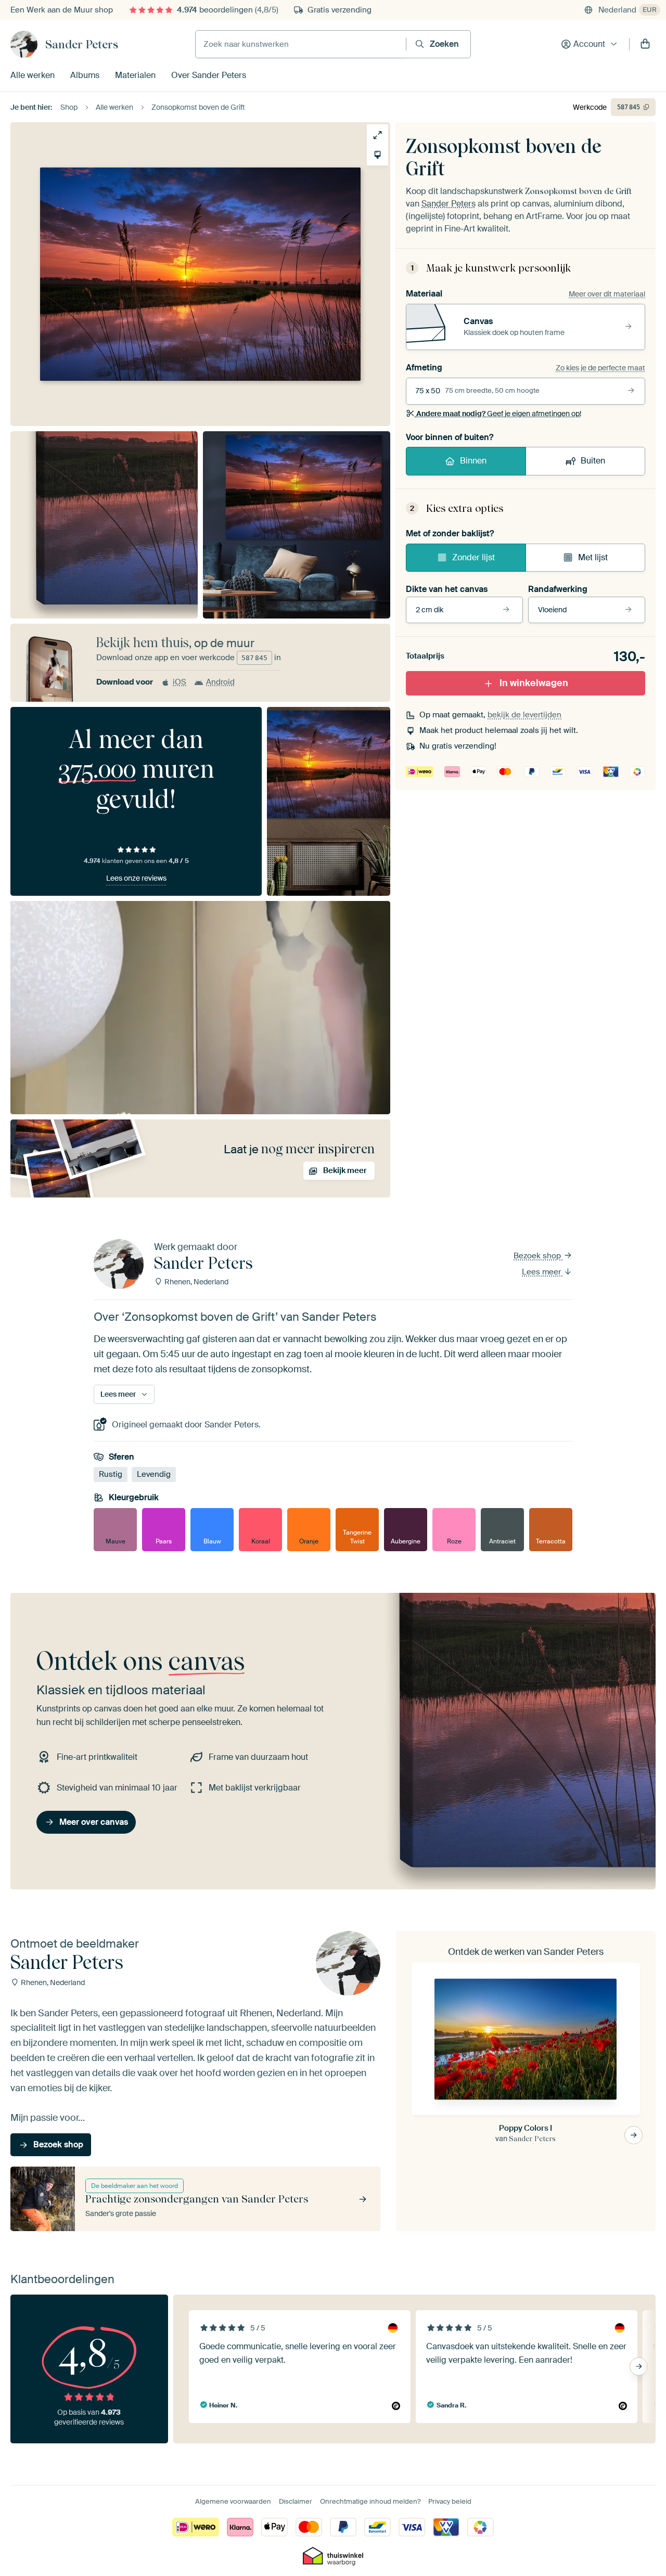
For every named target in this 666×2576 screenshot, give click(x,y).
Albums (85, 75)
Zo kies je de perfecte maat (600, 368)
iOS (180, 682)
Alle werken (33, 75)
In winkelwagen (534, 683)
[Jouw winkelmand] (645, 44)
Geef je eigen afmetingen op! (499, 414)
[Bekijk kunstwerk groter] (377, 135)
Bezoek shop (538, 1256)
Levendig (154, 1475)
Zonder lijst (473, 557)
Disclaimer (296, 2501)
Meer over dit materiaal (607, 294)
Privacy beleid (450, 2501)
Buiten (593, 461)
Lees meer (542, 1272)
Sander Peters (82, 44)
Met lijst (593, 557)
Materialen (135, 75)
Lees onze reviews (136, 878)
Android (220, 682)
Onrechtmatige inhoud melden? (370, 2501)
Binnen (473, 461)
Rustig (111, 1475)
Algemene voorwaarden (233, 2501)
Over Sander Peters (209, 75)
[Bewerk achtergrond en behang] (377, 155)
